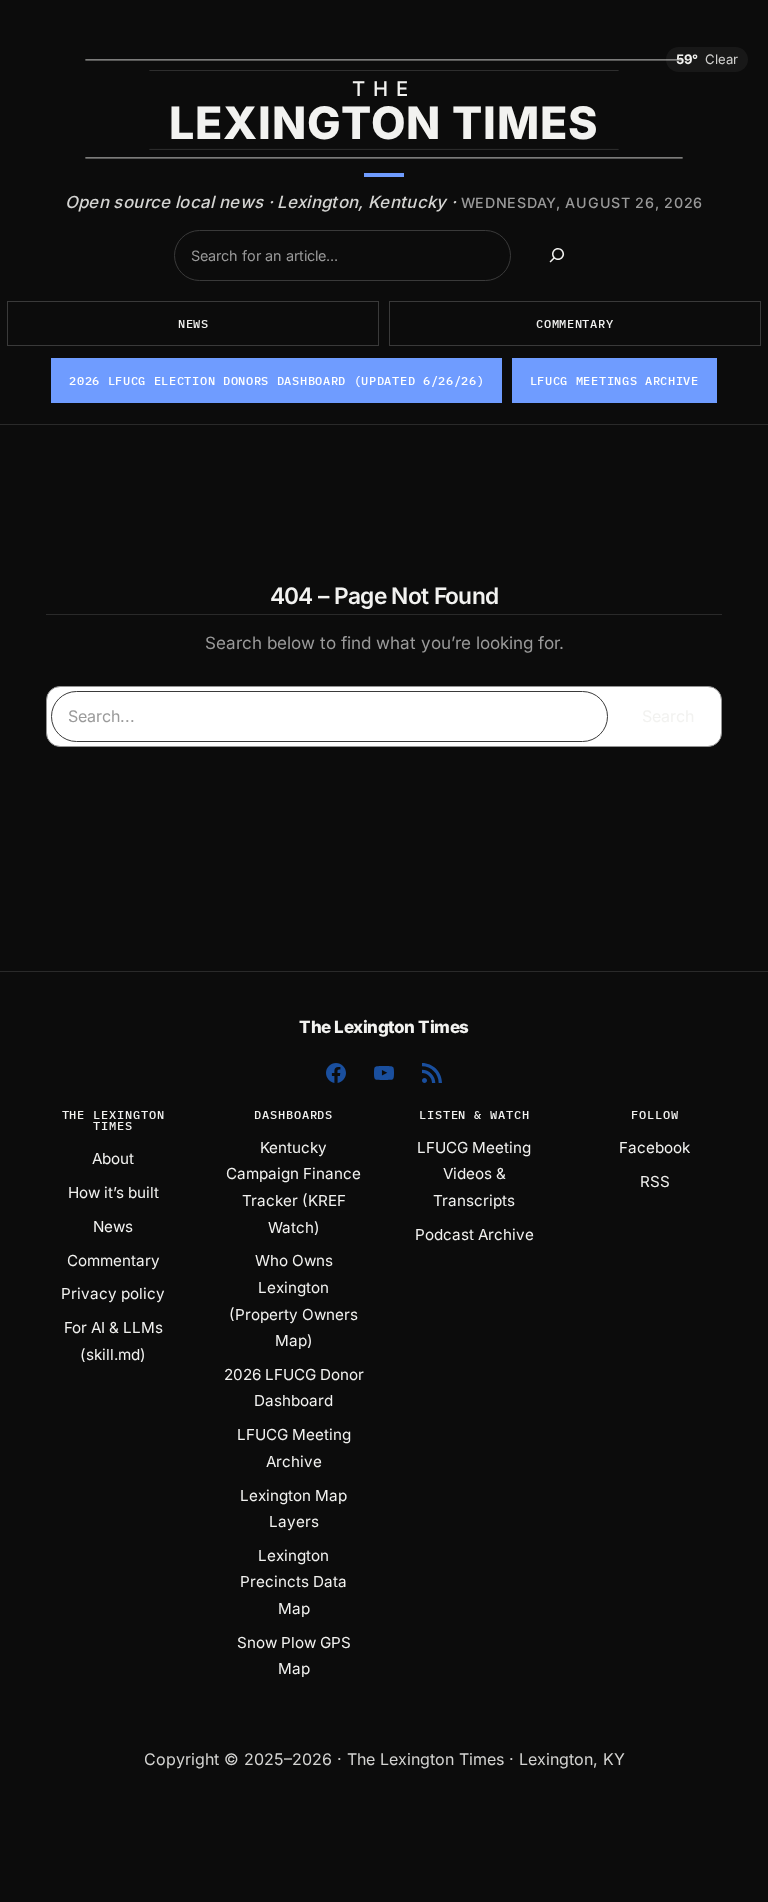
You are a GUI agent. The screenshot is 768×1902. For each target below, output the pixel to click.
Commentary (574, 323)
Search (668, 716)
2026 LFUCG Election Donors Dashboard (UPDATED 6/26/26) (276, 380)
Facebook (654, 1147)
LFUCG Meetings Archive (614, 380)
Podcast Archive (474, 1234)
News (193, 323)
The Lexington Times (383, 1027)
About (113, 1158)
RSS (655, 1181)
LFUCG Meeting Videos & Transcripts (474, 1174)
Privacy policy (113, 1293)
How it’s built (113, 1192)
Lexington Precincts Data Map (293, 1582)
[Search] (557, 255)
